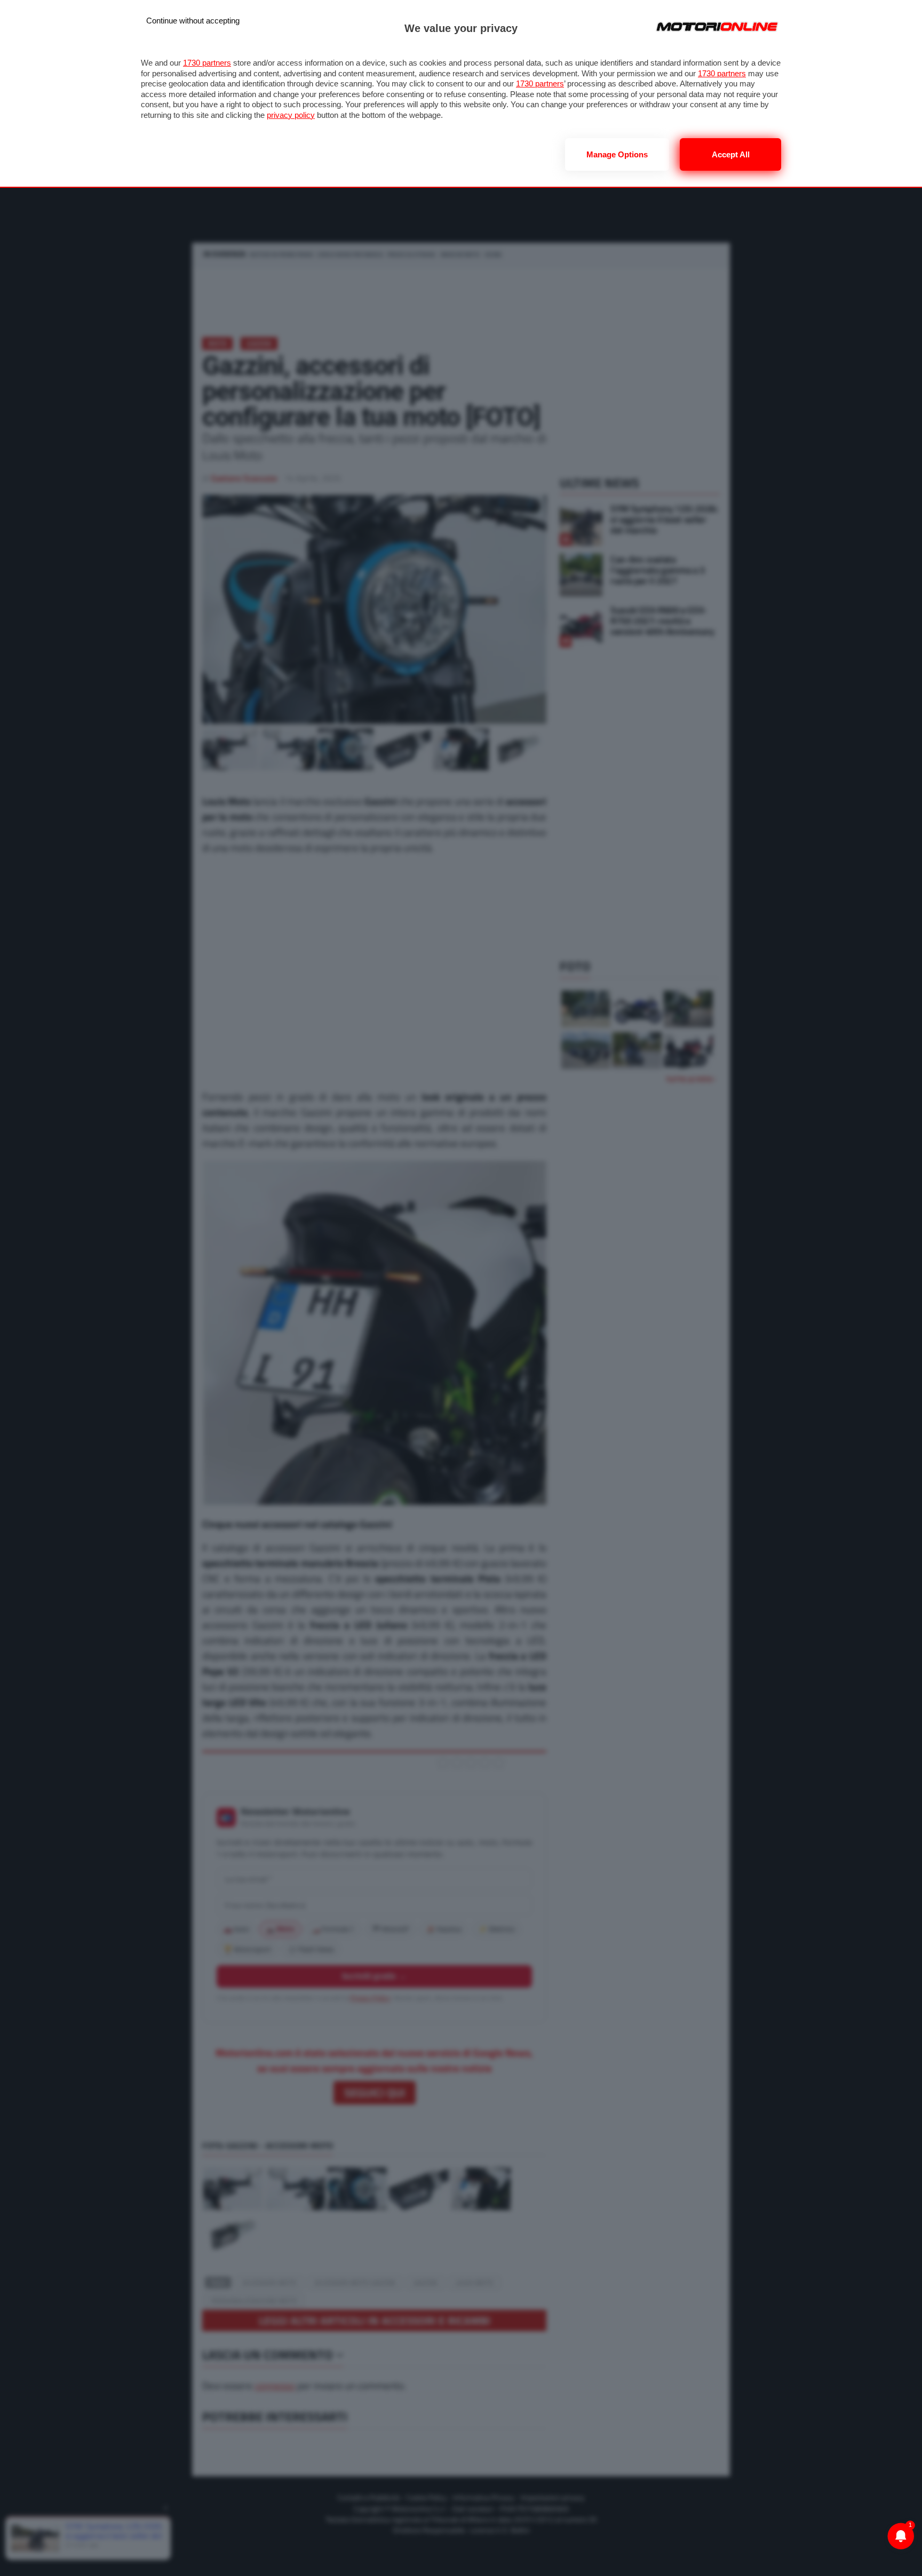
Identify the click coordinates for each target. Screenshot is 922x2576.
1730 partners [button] (207, 63)
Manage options (617, 154)
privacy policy (291, 115)
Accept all (731, 154)
